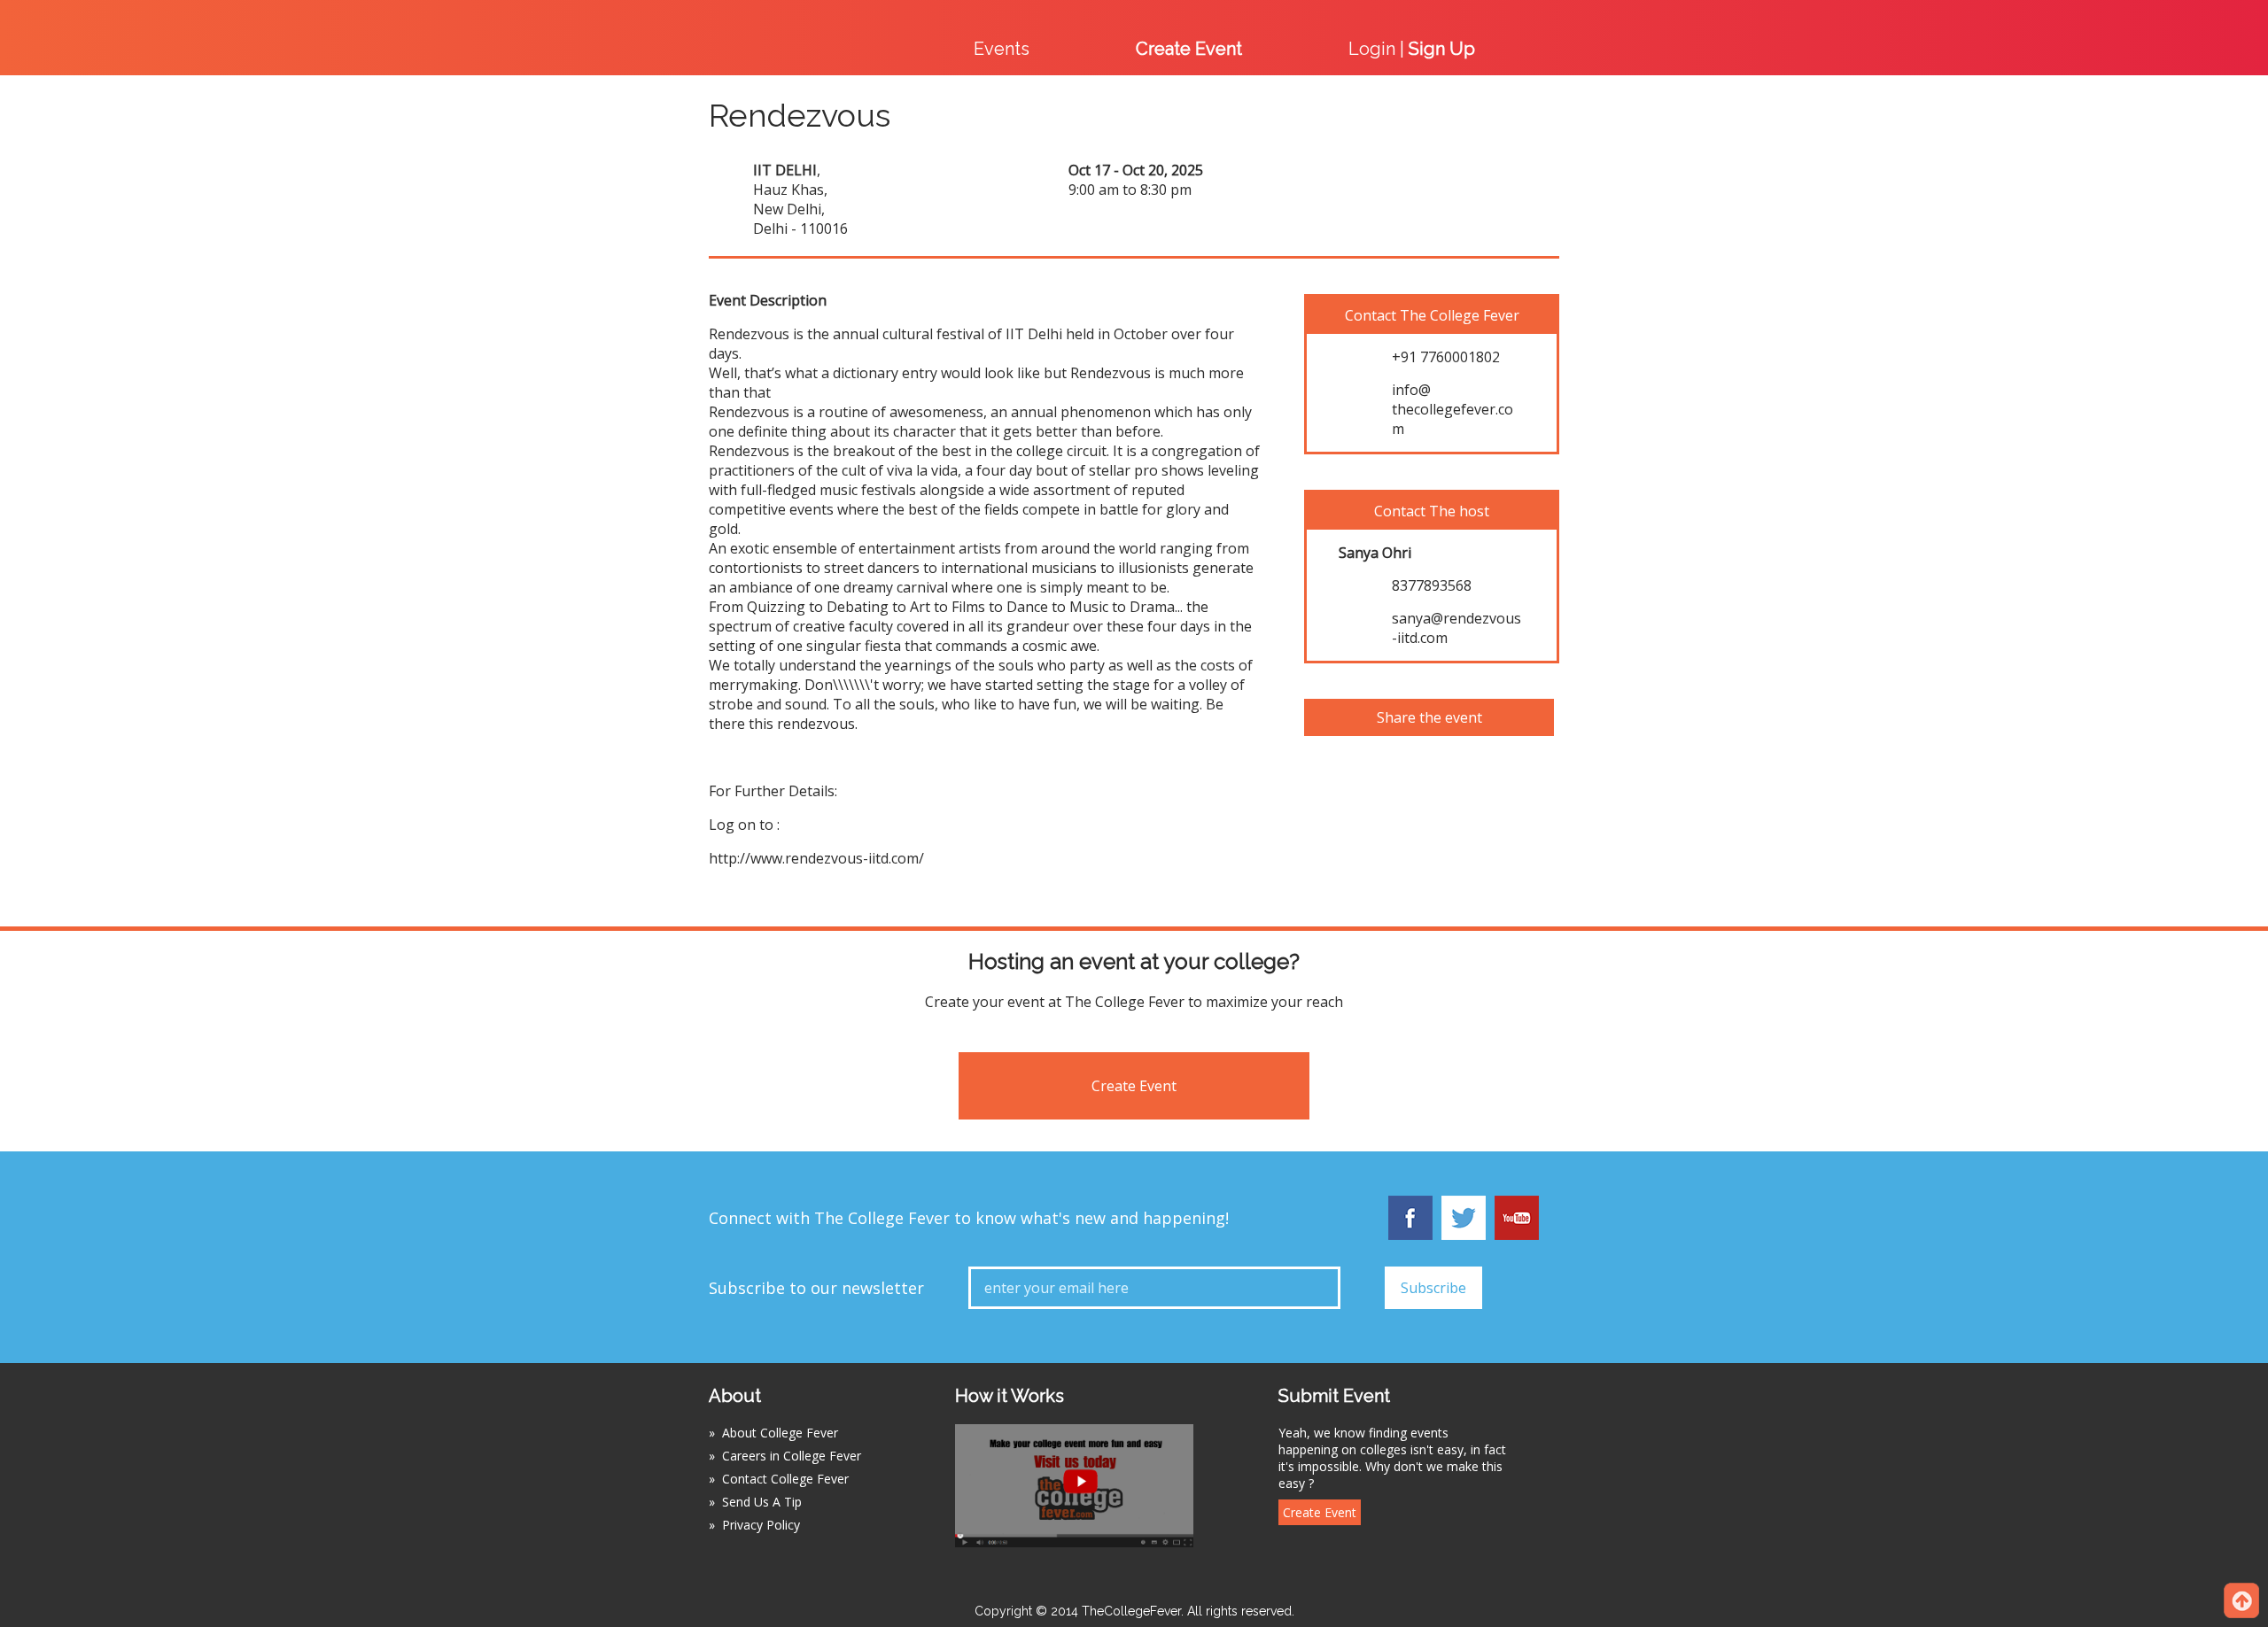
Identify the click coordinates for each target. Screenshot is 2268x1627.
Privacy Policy (761, 1525)
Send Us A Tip (762, 1502)
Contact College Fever (785, 1479)
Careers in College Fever (792, 1456)
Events (1002, 49)
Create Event (1134, 1086)
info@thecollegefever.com (1452, 409)
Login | (1412, 49)
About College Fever (780, 1433)
